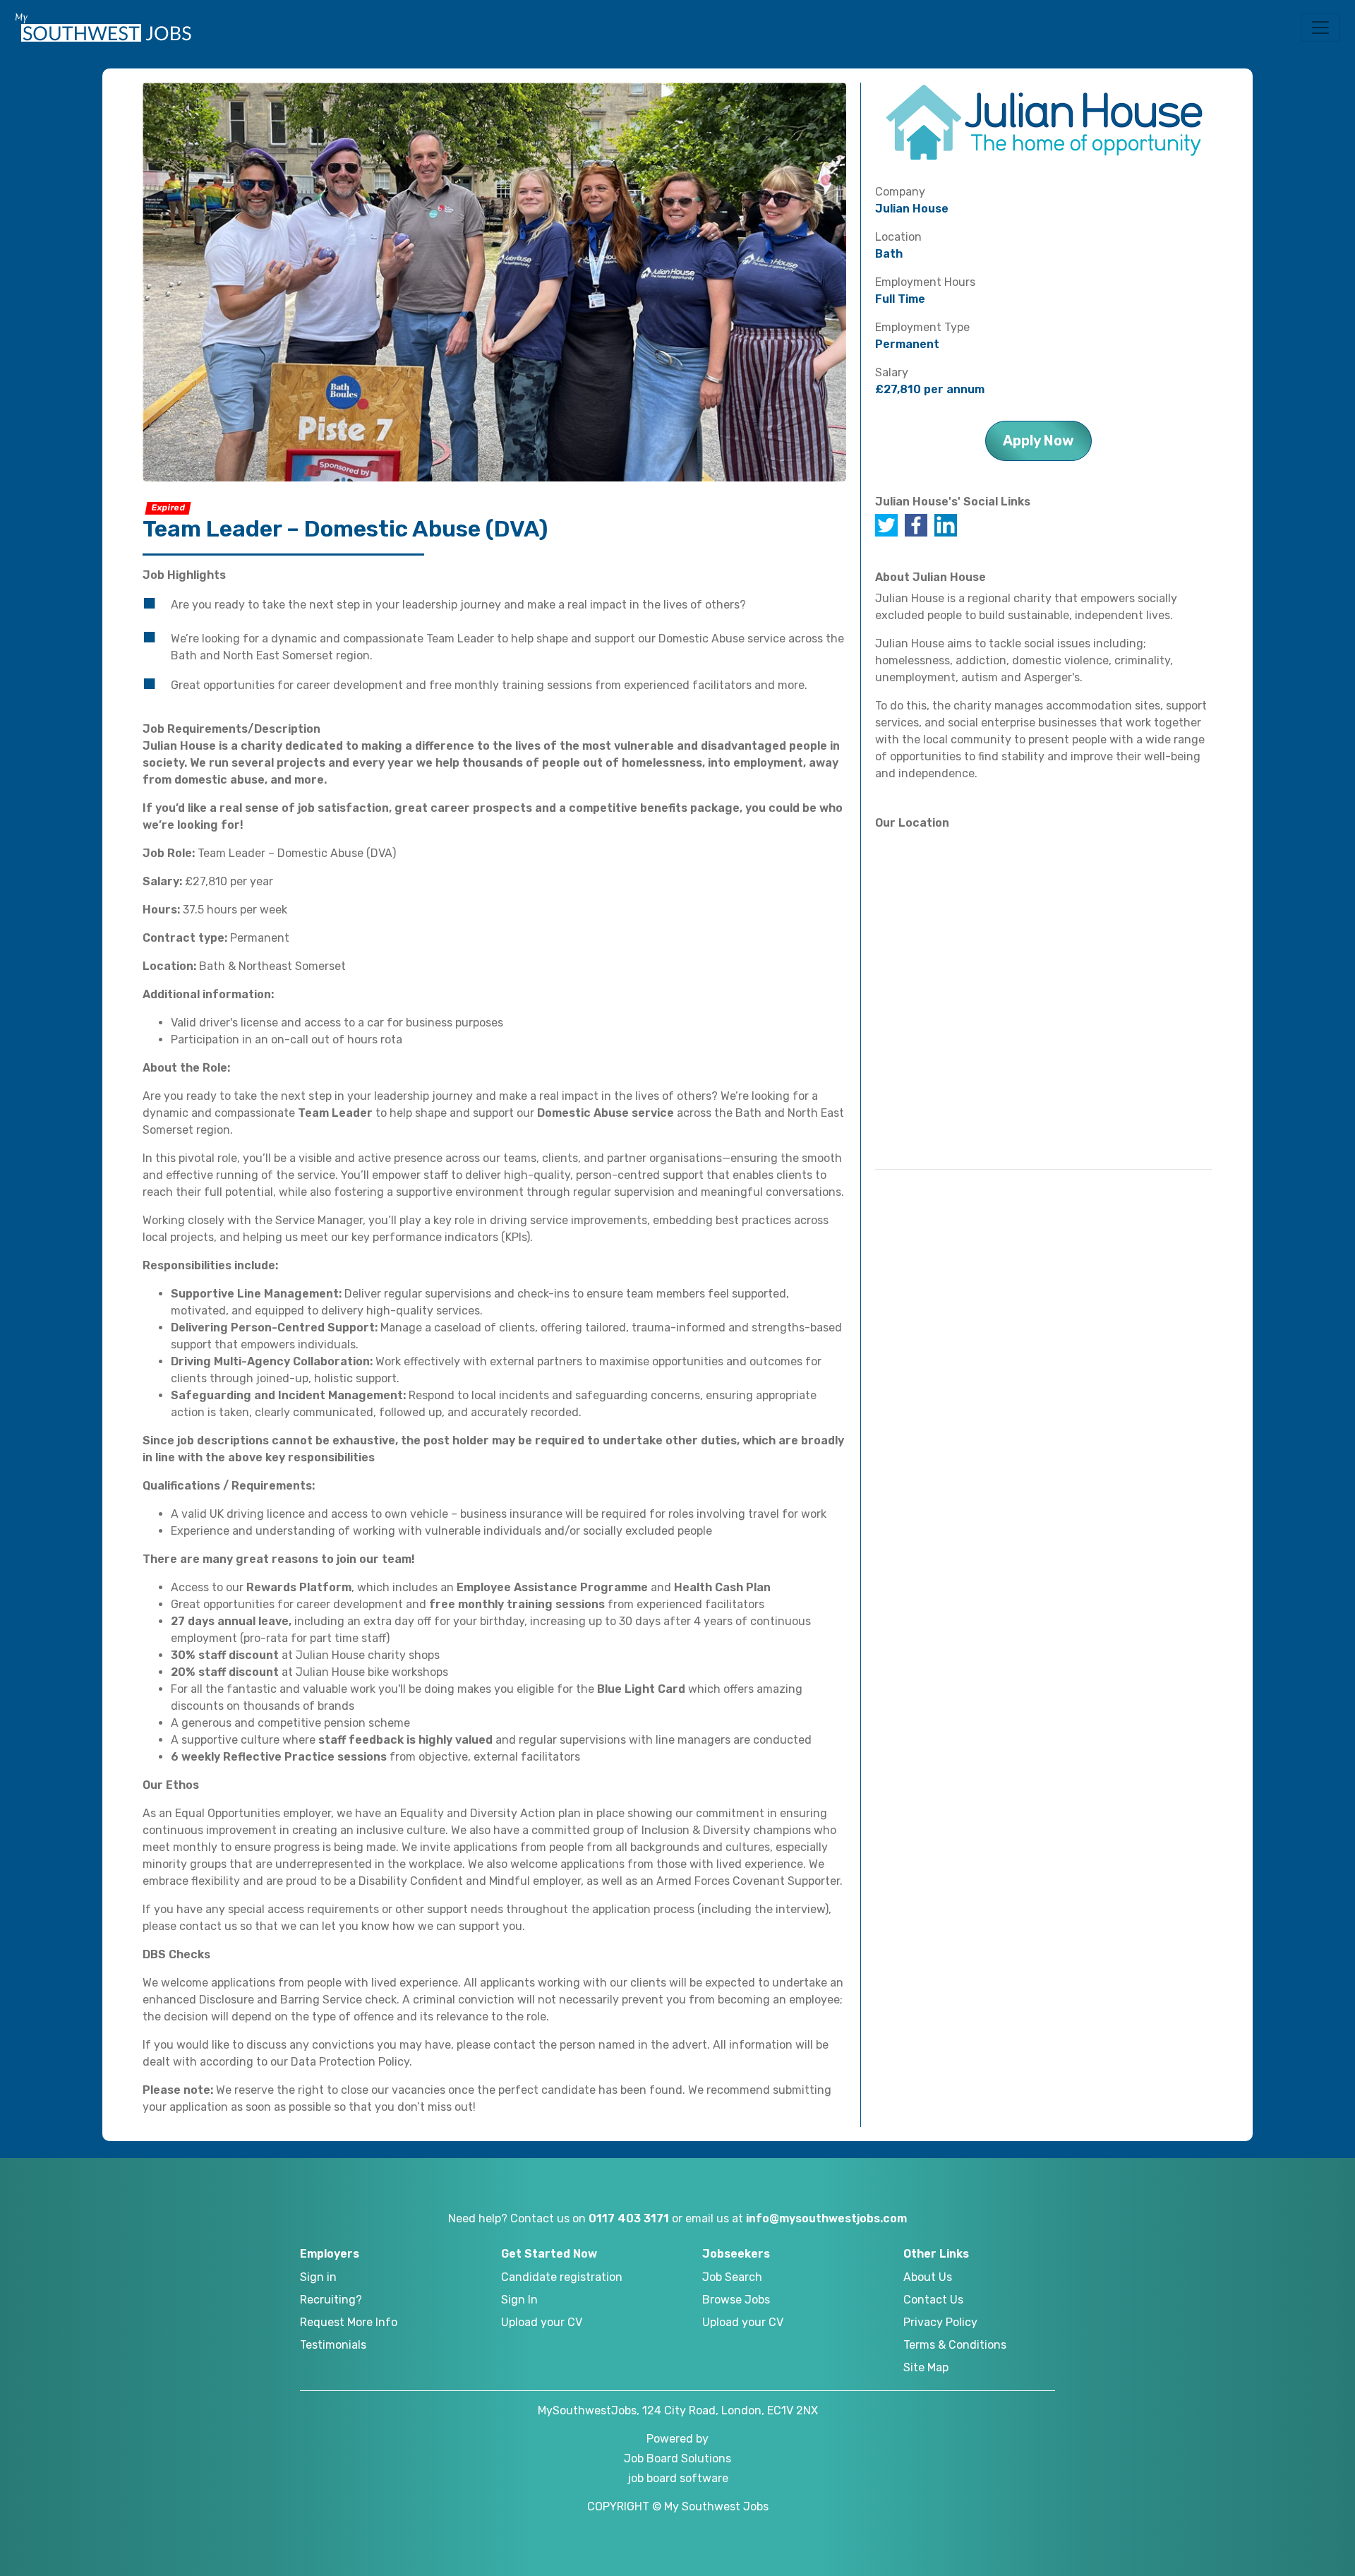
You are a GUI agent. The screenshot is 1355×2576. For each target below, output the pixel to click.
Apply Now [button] (1038, 441)
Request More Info (349, 2322)
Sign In (519, 2300)
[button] (1320, 28)
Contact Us (933, 2300)
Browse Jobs (736, 2300)
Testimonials (333, 2345)
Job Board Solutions (677, 2458)
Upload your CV (542, 2322)
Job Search (732, 2277)
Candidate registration (562, 2277)
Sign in (318, 2277)
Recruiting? (331, 2300)
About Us (928, 2277)
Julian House (912, 209)
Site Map (926, 2367)
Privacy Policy (940, 2322)
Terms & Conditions (955, 2345)
